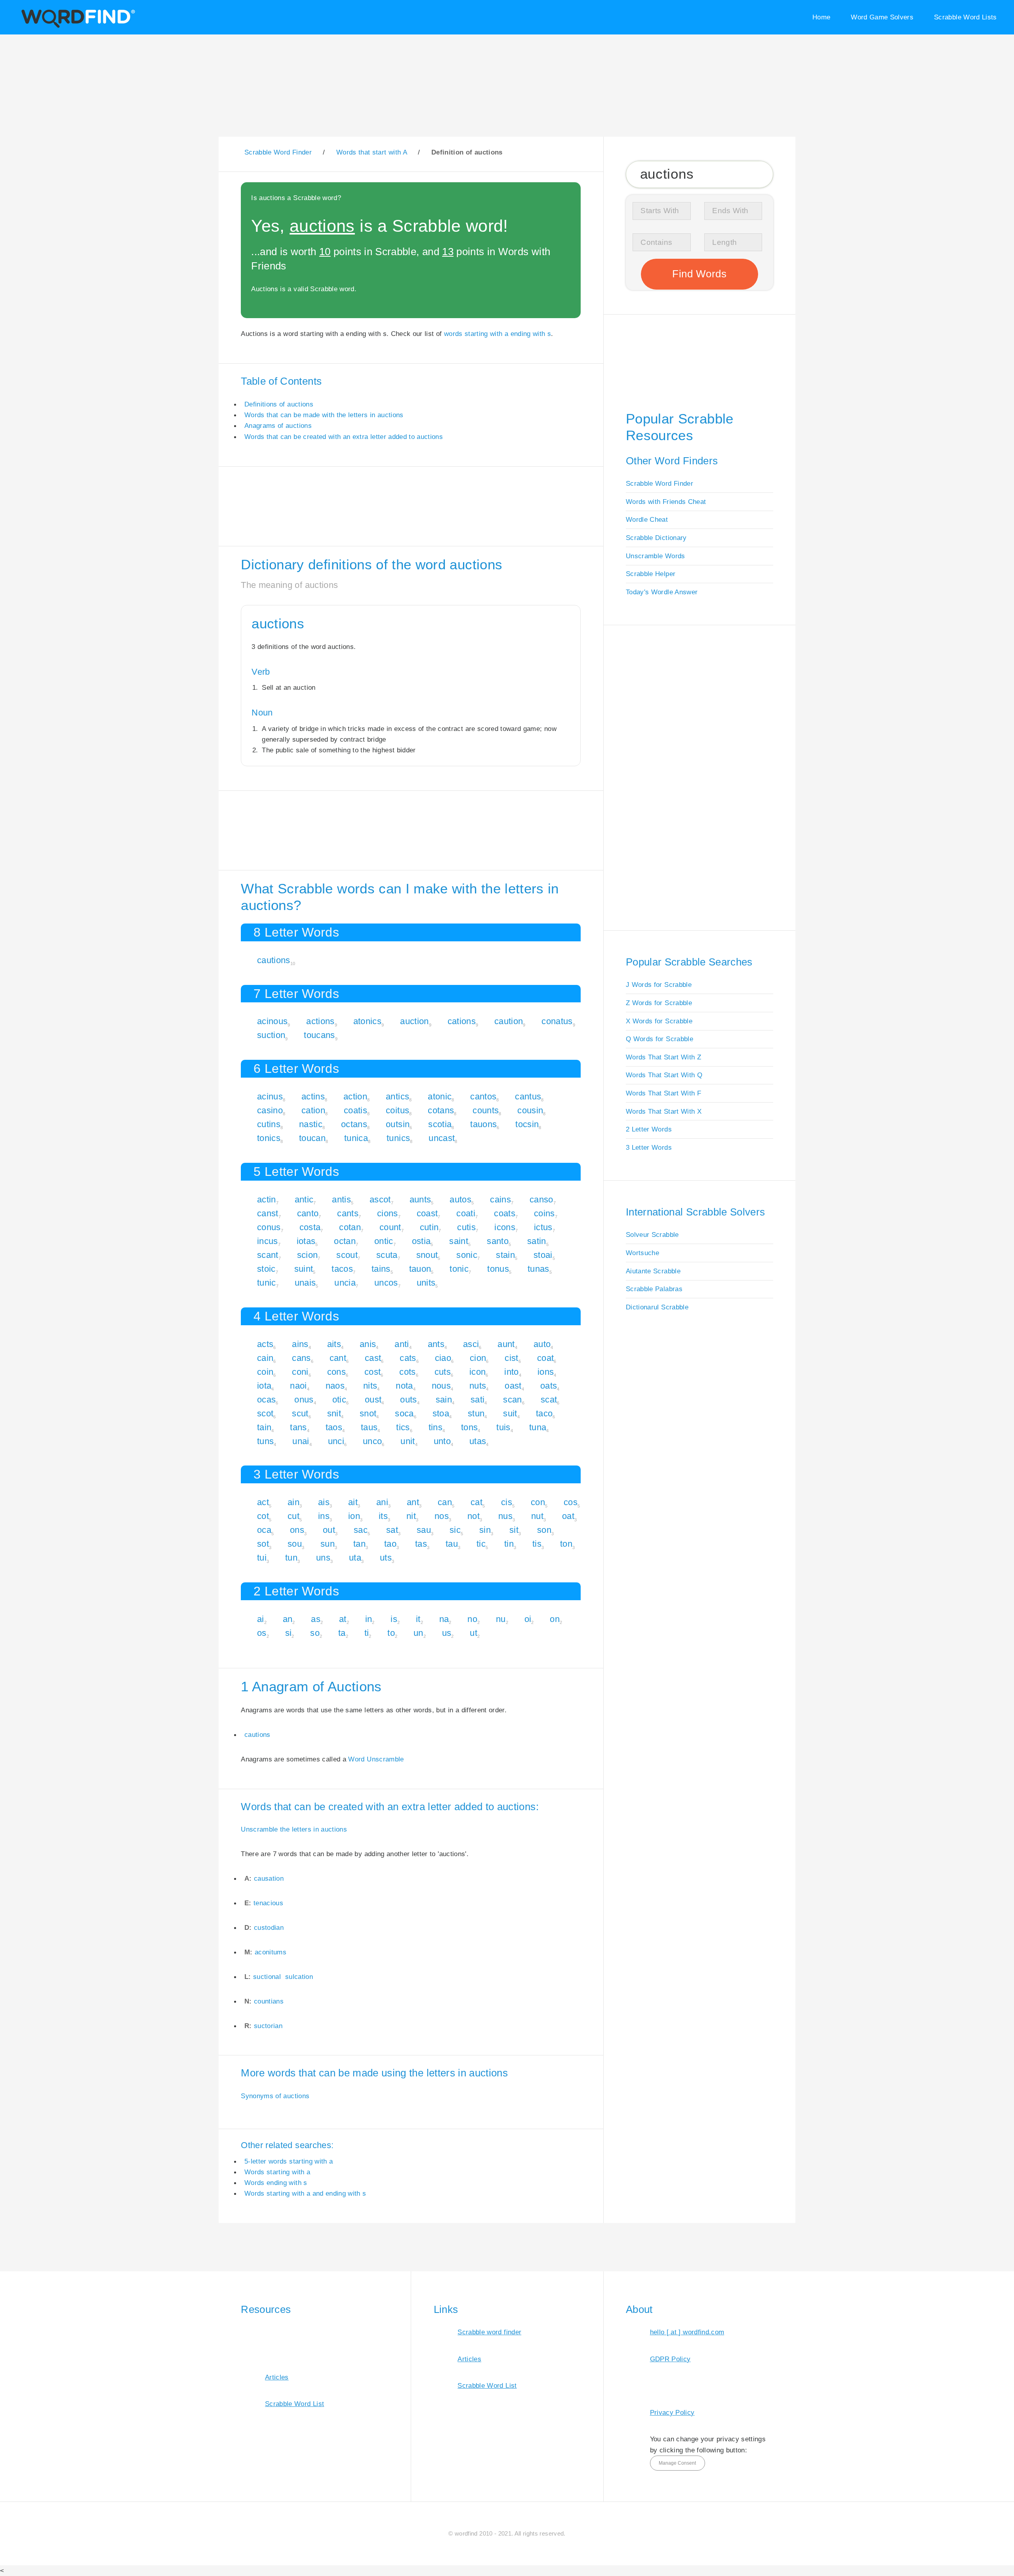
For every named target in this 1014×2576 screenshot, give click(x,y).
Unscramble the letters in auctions (294, 1829)
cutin (429, 1227)
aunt (506, 1344)
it (418, 1619)
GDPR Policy (670, 2359)
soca (404, 1413)
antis (341, 1199)
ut (474, 1633)
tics (403, 1427)
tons (469, 1427)
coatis (355, 1110)
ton (566, 1544)
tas (421, 1544)
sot (263, 1544)
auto (542, 1344)
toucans (319, 1035)
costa (310, 1227)
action (355, 1096)
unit (408, 1441)
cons (336, 1372)
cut (294, 1516)
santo (498, 1241)
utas (478, 1441)
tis (537, 1544)
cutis (466, 1227)
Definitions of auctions (279, 404)
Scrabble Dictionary (656, 538)
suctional (267, 1977)
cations (462, 1021)
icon (477, 1372)
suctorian (268, 2026)
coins (544, 1213)
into (511, 1372)
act (263, 1502)
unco (372, 1441)
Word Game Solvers (882, 17)
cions (388, 1213)
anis (368, 1344)
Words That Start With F (663, 1093)
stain (505, 1255)
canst (268, 1213)
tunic (267, 1283)
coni (300, 1372)
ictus (543, 1227)
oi (528, 1619)
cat (477, 1502)
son (544, 1530)
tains (381, 1269)
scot (265, 1413)
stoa (441, 1413)
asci (471, 1344)
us (447, 1633)
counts (486, 1110)
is (394, 1619)
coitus (397, 1110)
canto (308, 1213)
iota (264, 1386)
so (315, 1633)
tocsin (527, 1124)
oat (568, 1516)
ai (261, 1619)
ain (294, 1502)
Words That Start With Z (663, 1057)
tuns (265, 1441)
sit (514, 1530)
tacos (342, 1269)
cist (511, 1358)
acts (265, 1344)
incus (268, 1241)
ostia (421, 1241)
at (343, 1619)
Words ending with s (276, 2183)
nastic (311, 1124)
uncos (386, 1283)
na (444, 1619)
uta (355, 1558)
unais (305, 1283)
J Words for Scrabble (659, 985)
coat (545, 1358)
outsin (398, 1124)
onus (304, 1400)
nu (501, 1619)
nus (505, 1516)
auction (414, 1021)
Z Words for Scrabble (659, 1003)
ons (297, 1530)
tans (298, 1427)
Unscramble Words (656, 556)
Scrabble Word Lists (965, 17)
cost (373, 1372)
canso (541, 1199)
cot (263, 1516)
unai (301, 1441)
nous (441, 1386)
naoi (298, 1386)
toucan (312, 1138)
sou (295, 1544)
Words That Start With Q (664, 1075)
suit (510, 1413)
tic (481, 1544)
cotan (350, 1227)
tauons (483, 1124)
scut (300, 1413)
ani (382, 1502)
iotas (306, 1241)
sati (477, 1400)
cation (313, 1110)
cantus (528, 1096)
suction (271, 1035)
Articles (277, 2377)
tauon (420, 1269)
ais (324, 1502)
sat (392, 1530)
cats (408, 1358)
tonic (459, 1269)
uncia (345, 1283)
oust (373, 1400)
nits (370, 1386)
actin (267, 1199)
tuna (538, 1427)
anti (402, 1344)
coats (505, 1213)
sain (444, 1400)
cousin (530, 1110)
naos (335, 1386)
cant (338, 1358)
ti (367, 1633)
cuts (443, 1372)
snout (427, 1255)
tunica (356, 1138)
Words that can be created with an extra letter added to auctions (344, 437)
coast (427, 1213)
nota (404, 1386)
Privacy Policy (672, 2412)
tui (262, 1558)
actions (320, 1021)
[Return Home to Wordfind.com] (77, 26)
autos (460, 1199)
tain (264, 1427)
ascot (380, 1199)
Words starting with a (277, 2172)
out (329, 1530)
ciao (443, 1358)
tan (359, 1544)
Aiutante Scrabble (653, 1271)
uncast (442, 1138)
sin (485, 1530)
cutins (269, 1124)
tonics (269, 1138)
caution (509, 1021)
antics (397, 1096)
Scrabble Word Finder (659, 483)
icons (505, 1227)
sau (424, 1530)
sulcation (299, 1977)
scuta (387, 1255)
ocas (266, 1400)
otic (339, 1400)
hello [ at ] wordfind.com (687, 2332)
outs (408, 1400)
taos (334, 1427)
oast (513, 1386)
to (391, 1633)
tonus (498, 1269)
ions (546, 1372)
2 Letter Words (649, 1129)
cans (301, 1358)
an (288, 1619)
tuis (503, 1427)
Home (821, 17)
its (383, 1516)
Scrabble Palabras (654, 1289)
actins (313, 1096)
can (445, 1502)
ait (353, 1502)
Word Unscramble (376, 1759)
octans (354, 1124)
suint (304, 1269)
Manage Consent (677, 2463)
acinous (272, 1021)
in (369, 1619)
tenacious (268, 1903)
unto (442, 1441)
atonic (440, 1096)
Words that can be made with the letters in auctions (324, 415)
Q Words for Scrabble (659, 1039)
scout (347, 1255)
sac (361, 1530)
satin (537, 1241)
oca (264, 1530)
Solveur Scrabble (652, 1235)
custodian (269, 1927)
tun (291, 1558)
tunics (398, 1138)
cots (407, 1372)
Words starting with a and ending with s (305, 2193)
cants (348, 1213)
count (390, 1227)
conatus (557, 1021)
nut (537, 1516)
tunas (538, 1269)
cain (265, 1358)
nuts (478, 1386)
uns (323, 1558)
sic (455, 1530)
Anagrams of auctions (278, 426)
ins (324, 1516)
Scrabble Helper (651, 574)
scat (549, 1400)
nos (442, 1516)
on (555, 1619)
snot (368, 1413)
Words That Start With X (664, 1111)
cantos (483, 1096)
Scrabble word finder (489, 2332)
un (418, 1633)
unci (336, 1441)
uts (386, 1558)
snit (334, 1413)
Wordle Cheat (647, 519)
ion (354, 1516)
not (474, 1516)
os (262, 1633)
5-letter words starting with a (289, 2161)
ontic (384, 1241)
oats (549, 1386)
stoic (266, 1269)
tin (509, 1544)
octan (345, 1241)
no (472, 1619)
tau (452, 1544)
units (426, 1283)
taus (369, 1427)
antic (304, 1199)
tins (436, 1427)
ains (300, 1344)
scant (268, 1255)
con (538, 1502)
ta (342, 1633)
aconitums (271, 1952)
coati (466, 1213)
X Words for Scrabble (659, 1021)
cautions (274, 960)
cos (571, 1502)
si (289, 1633)
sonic (467, 1255)
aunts (420, 1199)
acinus (270, 1096)
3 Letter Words (649, 1147)
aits (334, 1344)
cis (507, 1502)
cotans (441, 1110)
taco (544, 1413)
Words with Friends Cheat (666, 502)
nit (411, 1516)
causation (269, 1878)
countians (269, 2001)
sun (328, 1544)
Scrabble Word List (294, 2404)
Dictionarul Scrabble (657, 1307)
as (316, 1619)
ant (413, 1502)
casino (270, 1110)
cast (373, 1358)
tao (390, 1544)
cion (478, 1358)
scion (308, 1255)
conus (269, 1227)
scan (512, 1400)
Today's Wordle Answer (662, 592)
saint (459, 1241)
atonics (367, 1021)
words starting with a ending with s (497, 334)
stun (476, 1413)
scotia (440, 1124)
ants (436, 1344)
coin (265, 1372)
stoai (543, 1255)
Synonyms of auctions (275, 2096)
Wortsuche (642, 1253)
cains (500, 1199)
